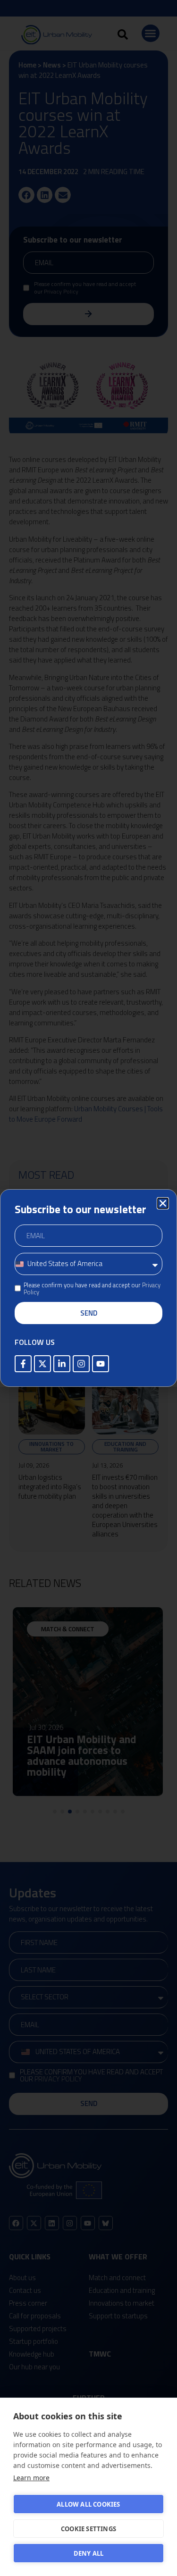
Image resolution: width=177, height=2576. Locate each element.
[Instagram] (81, 1364)
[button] (163, 1203)
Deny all (89, 2553)
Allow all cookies (88, 2504)
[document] (88, 1288)
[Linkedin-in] (62, 1364)
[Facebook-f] (23, 1364)
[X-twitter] (42, 1364)
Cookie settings (88, 2529)
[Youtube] (101, 1364)
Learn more (31, 2478)
